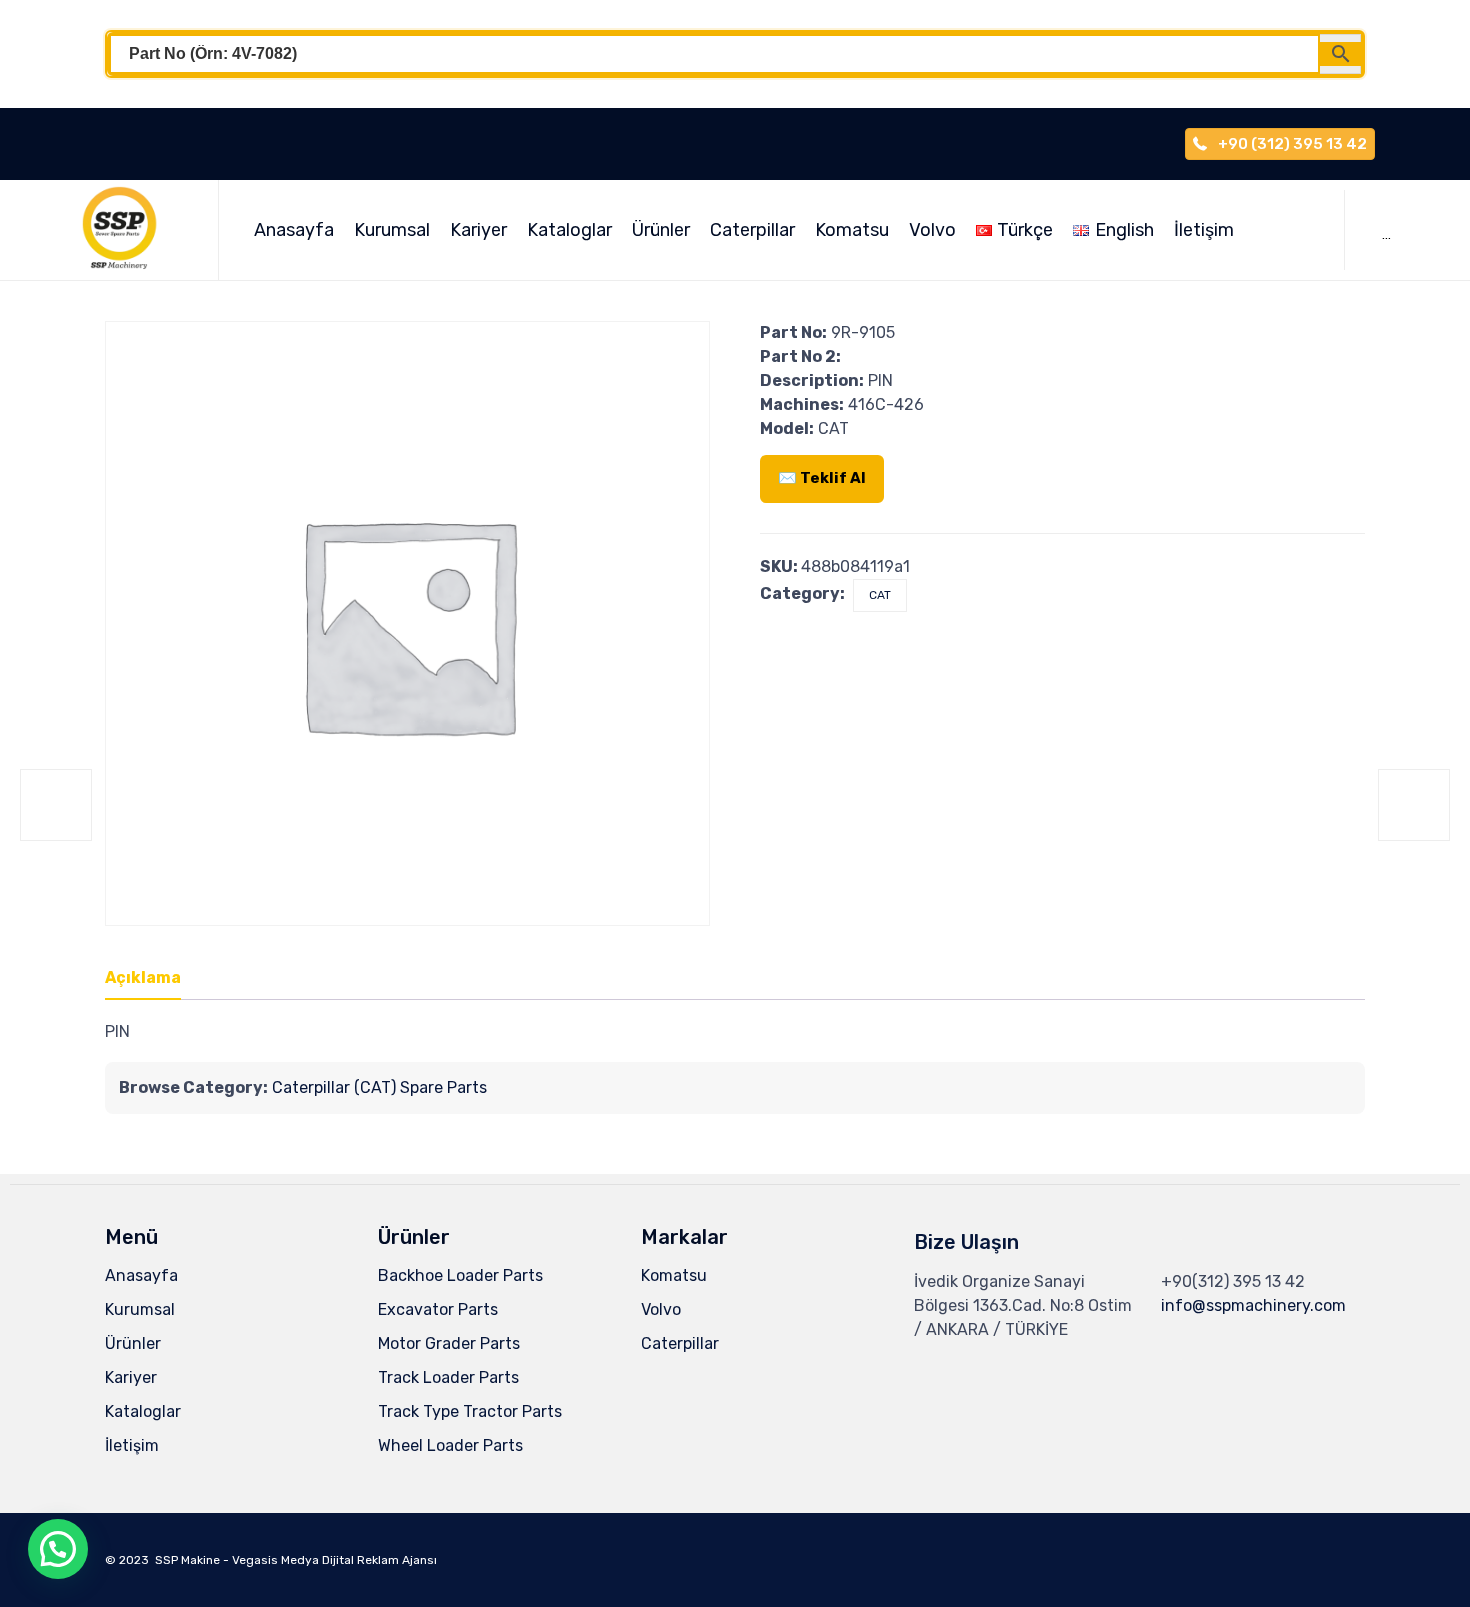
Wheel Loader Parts (450, 1445)
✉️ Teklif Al (822, 478)
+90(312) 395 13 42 (1233, 1281)
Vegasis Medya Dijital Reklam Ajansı (334, 1560)
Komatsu (852, 230)
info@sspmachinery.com (1253, 1305)
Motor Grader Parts (449, 1343)
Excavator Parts (438, 1309)
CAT (880, 595)
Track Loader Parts (448, 1377)
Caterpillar (752, 230)
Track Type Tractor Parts (470, 1411)
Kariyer (478, 230)
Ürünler (661, 230)
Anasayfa (294, 230)
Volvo (932, 230)
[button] (58, 1549)
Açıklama (143, 977)
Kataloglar (569, 230)
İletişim (1204, 230)
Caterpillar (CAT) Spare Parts (379, 1087)
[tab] (153, 979)
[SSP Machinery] (129, 230)
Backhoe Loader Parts (460, 1275)
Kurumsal (392, 230)
